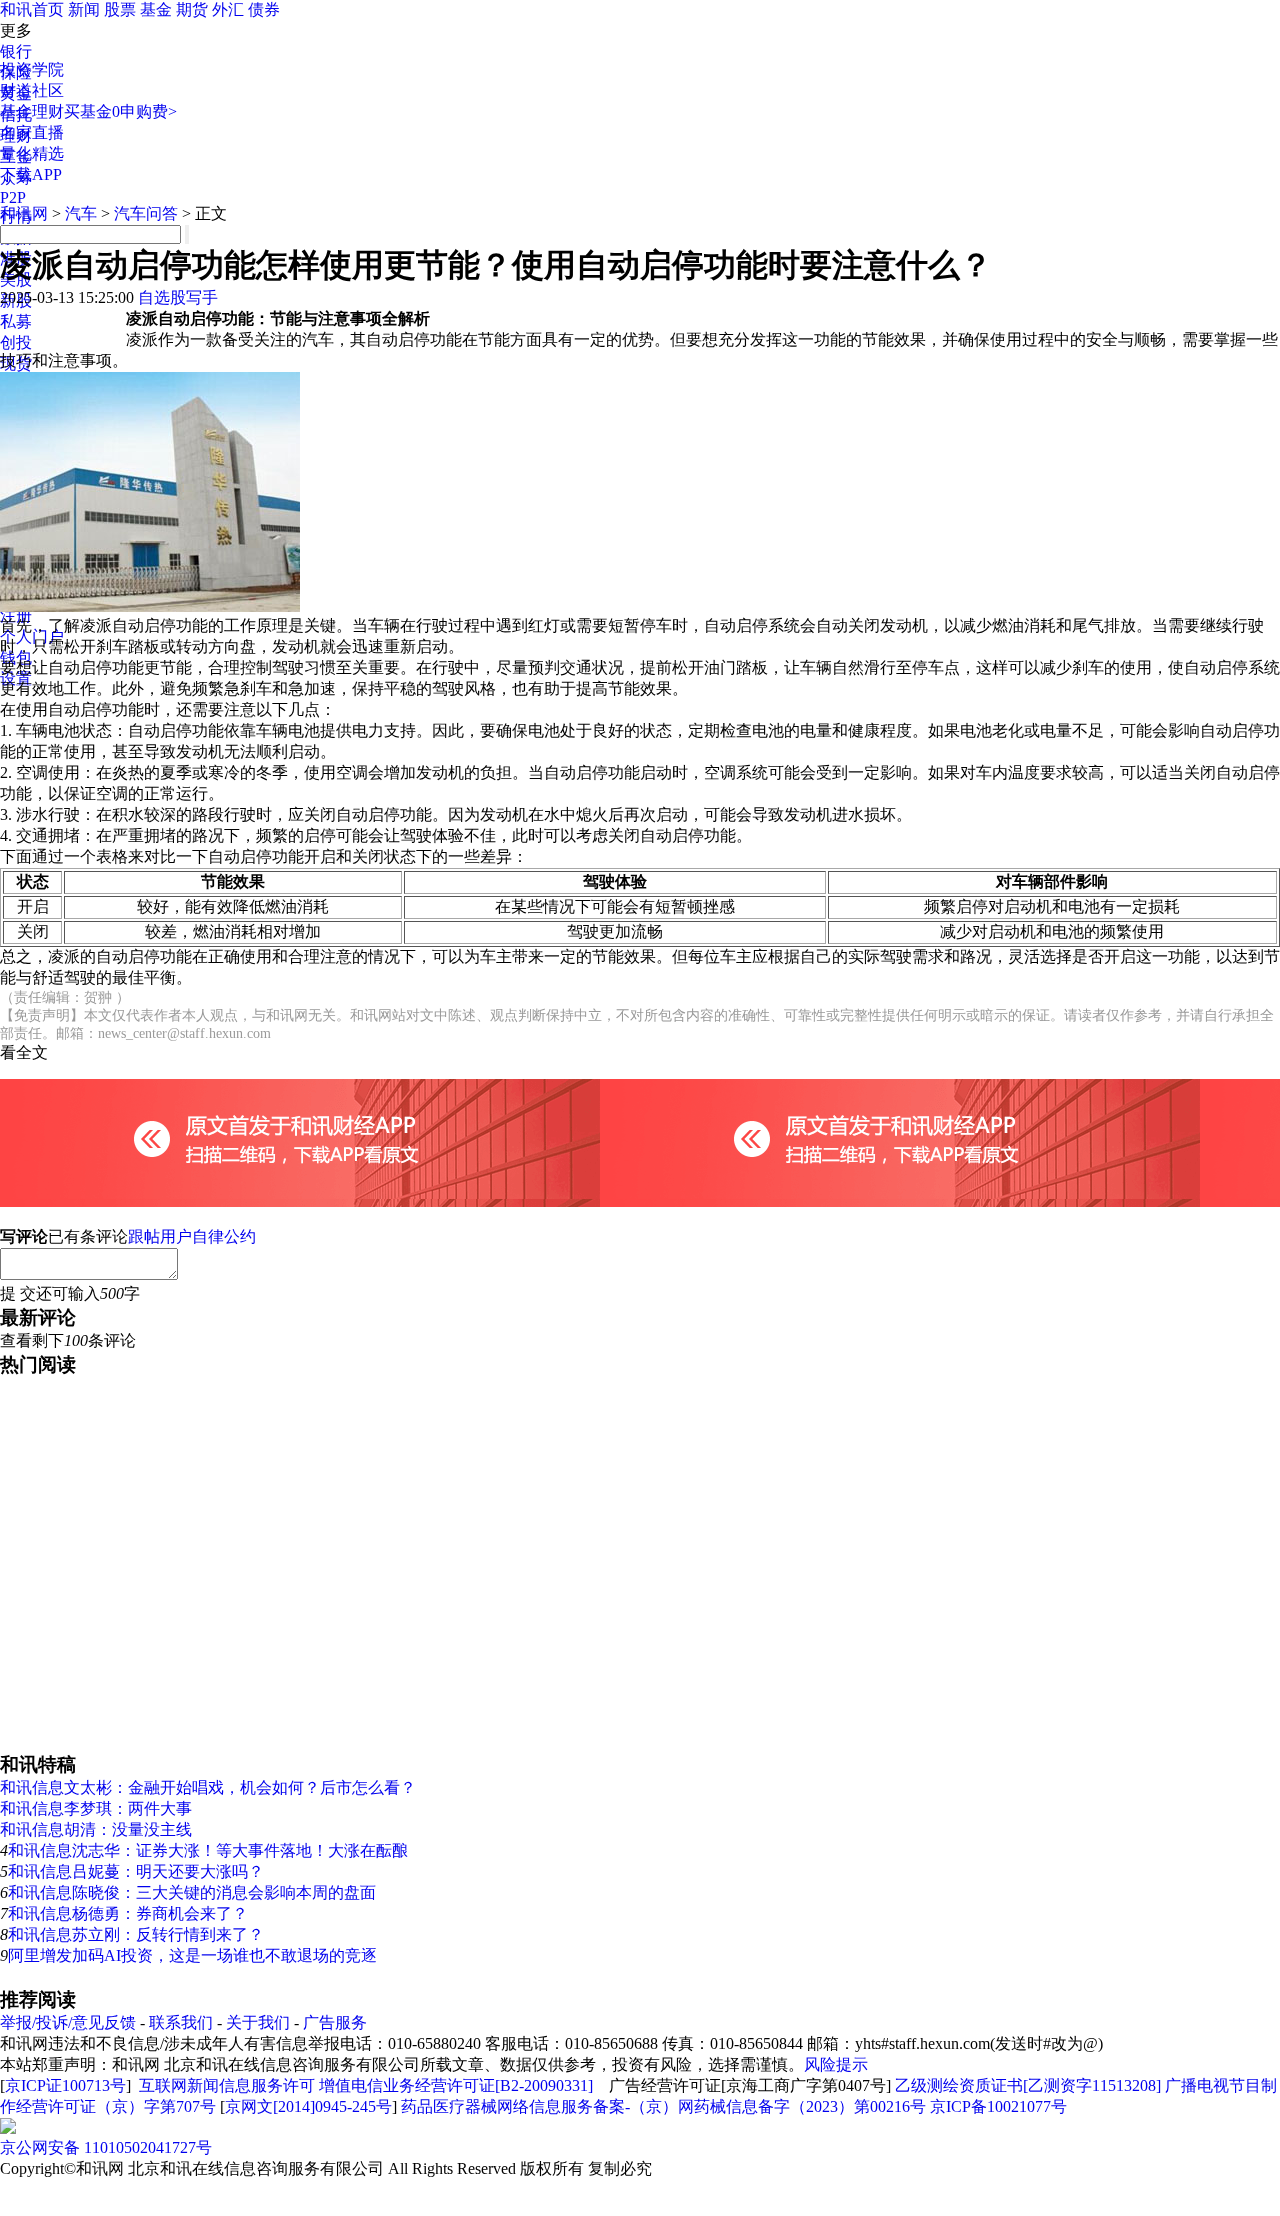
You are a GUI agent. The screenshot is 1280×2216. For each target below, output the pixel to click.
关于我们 (258, 2022)
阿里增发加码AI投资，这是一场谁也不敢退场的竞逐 (192, 1955)
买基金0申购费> (120, 111)
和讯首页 (32, 9)
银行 (16, 51)
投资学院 (32, 69)
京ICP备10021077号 (998, 2106)
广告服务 (335, 2022)
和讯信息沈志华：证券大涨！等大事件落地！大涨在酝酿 (208, 1850)
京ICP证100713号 (65, 2085)
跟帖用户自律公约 (192, 1236)
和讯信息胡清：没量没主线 (96, 1829)
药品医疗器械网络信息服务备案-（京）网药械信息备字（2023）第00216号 (663, 2106)
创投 (16, 342)
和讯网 (24, 213)
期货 (192, 9)
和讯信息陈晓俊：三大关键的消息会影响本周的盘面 (192, 1892)
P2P (13, 197)
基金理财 (32, 111)
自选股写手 (178, 297)
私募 (16, 321)
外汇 (228, 9)
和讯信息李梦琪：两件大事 (96, 1808)
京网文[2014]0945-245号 (308, 2106)
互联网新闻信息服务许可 (227, 2085)
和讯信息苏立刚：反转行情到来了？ (136, 1934)
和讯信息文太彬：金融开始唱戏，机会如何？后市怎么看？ (208, 1787)
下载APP (31, 174)
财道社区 (32, 90)
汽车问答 (146, 213)
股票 (120, 9)
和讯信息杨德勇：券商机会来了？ (128, 1913)
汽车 (81, 213)
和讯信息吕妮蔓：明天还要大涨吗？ (136, 1871)
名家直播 (32, 132)
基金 (156, 9)
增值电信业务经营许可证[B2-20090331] (456, 2085)
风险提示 (836, 2064)
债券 (264, 9)
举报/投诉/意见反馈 (68, 2022)
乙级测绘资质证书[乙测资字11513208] (1028, 2085)
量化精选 (32, 153)
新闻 (84, 9)
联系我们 (181, 2022)
